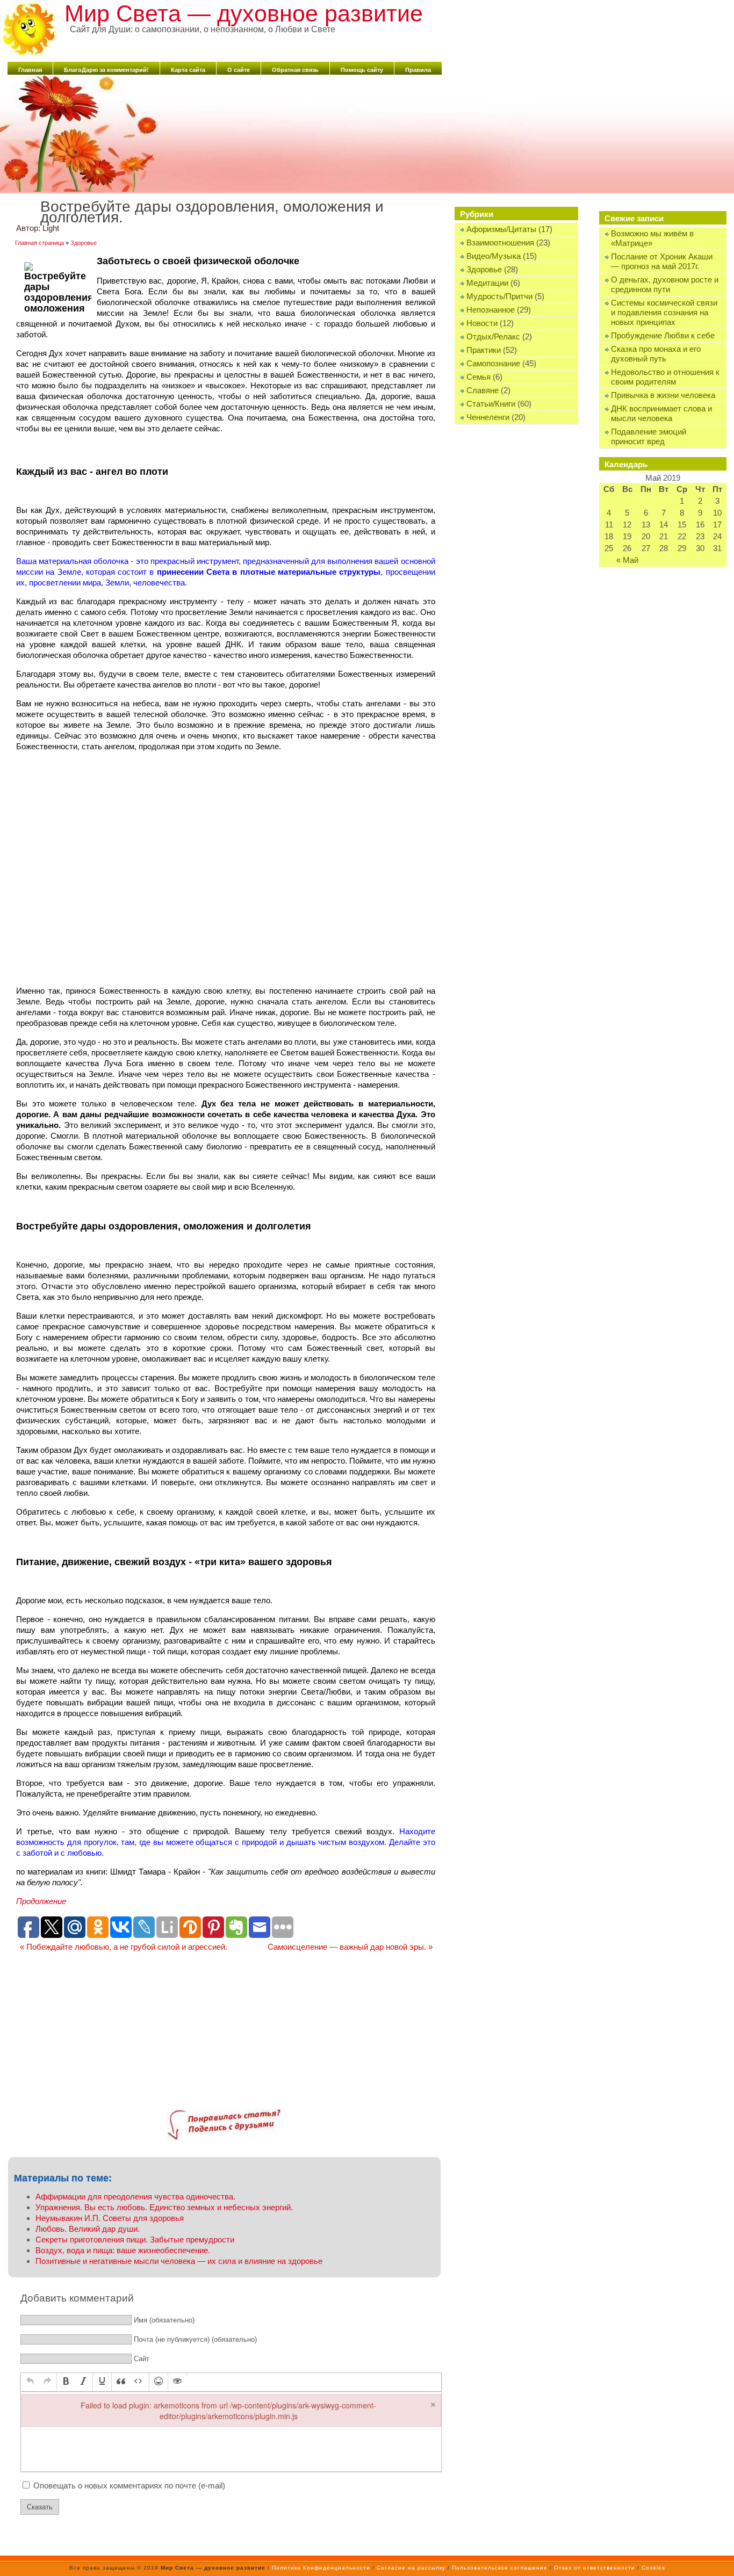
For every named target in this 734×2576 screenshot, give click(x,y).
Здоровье (484, 269)
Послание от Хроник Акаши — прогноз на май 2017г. (662, 261)
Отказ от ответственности (595, 2568)
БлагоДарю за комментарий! (106, 70)
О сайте (239, 70)
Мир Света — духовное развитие (244, 13)
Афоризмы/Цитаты (501, 229)
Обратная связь (295, 70)
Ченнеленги (488, 417)
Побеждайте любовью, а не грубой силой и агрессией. (124, 1947)
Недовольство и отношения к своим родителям (665, 377)
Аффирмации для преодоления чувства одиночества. (135, 2197)
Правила (418, 70)
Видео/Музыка (494, 256)
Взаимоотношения (500, 243)
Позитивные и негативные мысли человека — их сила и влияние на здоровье (179, 2261)
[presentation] (30, 2382)
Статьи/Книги (491, 404)
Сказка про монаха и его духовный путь (656, 354)
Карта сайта (188, 70)
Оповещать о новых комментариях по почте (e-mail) (129, 2485)
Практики (484, 350)
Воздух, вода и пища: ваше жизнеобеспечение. (123, 2250)
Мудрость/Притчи (499, 296)
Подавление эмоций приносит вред (649, 436)
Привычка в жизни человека (663, 395)
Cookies (653, 2568)
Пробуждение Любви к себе (663, 335)
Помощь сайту (362, 70)
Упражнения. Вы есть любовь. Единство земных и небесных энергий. (164, 2207)
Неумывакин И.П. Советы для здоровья (110, 2218)
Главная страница (39, 243)
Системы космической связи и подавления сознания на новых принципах (664, 312)
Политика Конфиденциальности (321, 2568)
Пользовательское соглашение (500, 2568)
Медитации (487, 283)
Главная (30, 70)
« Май (627, 560)
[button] (30, 2382)
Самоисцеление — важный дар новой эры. (350, 1947)
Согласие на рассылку (411, 2568)
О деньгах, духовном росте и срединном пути (665, 284)
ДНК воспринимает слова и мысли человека (661, 413)
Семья (478, 377)
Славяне (483, 390)
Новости (482, 323)
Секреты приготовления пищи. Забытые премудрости (135, 2239)
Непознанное (491, 310)
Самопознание (493, 363)
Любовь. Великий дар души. (88, 2229)
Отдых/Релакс (493, 337)
